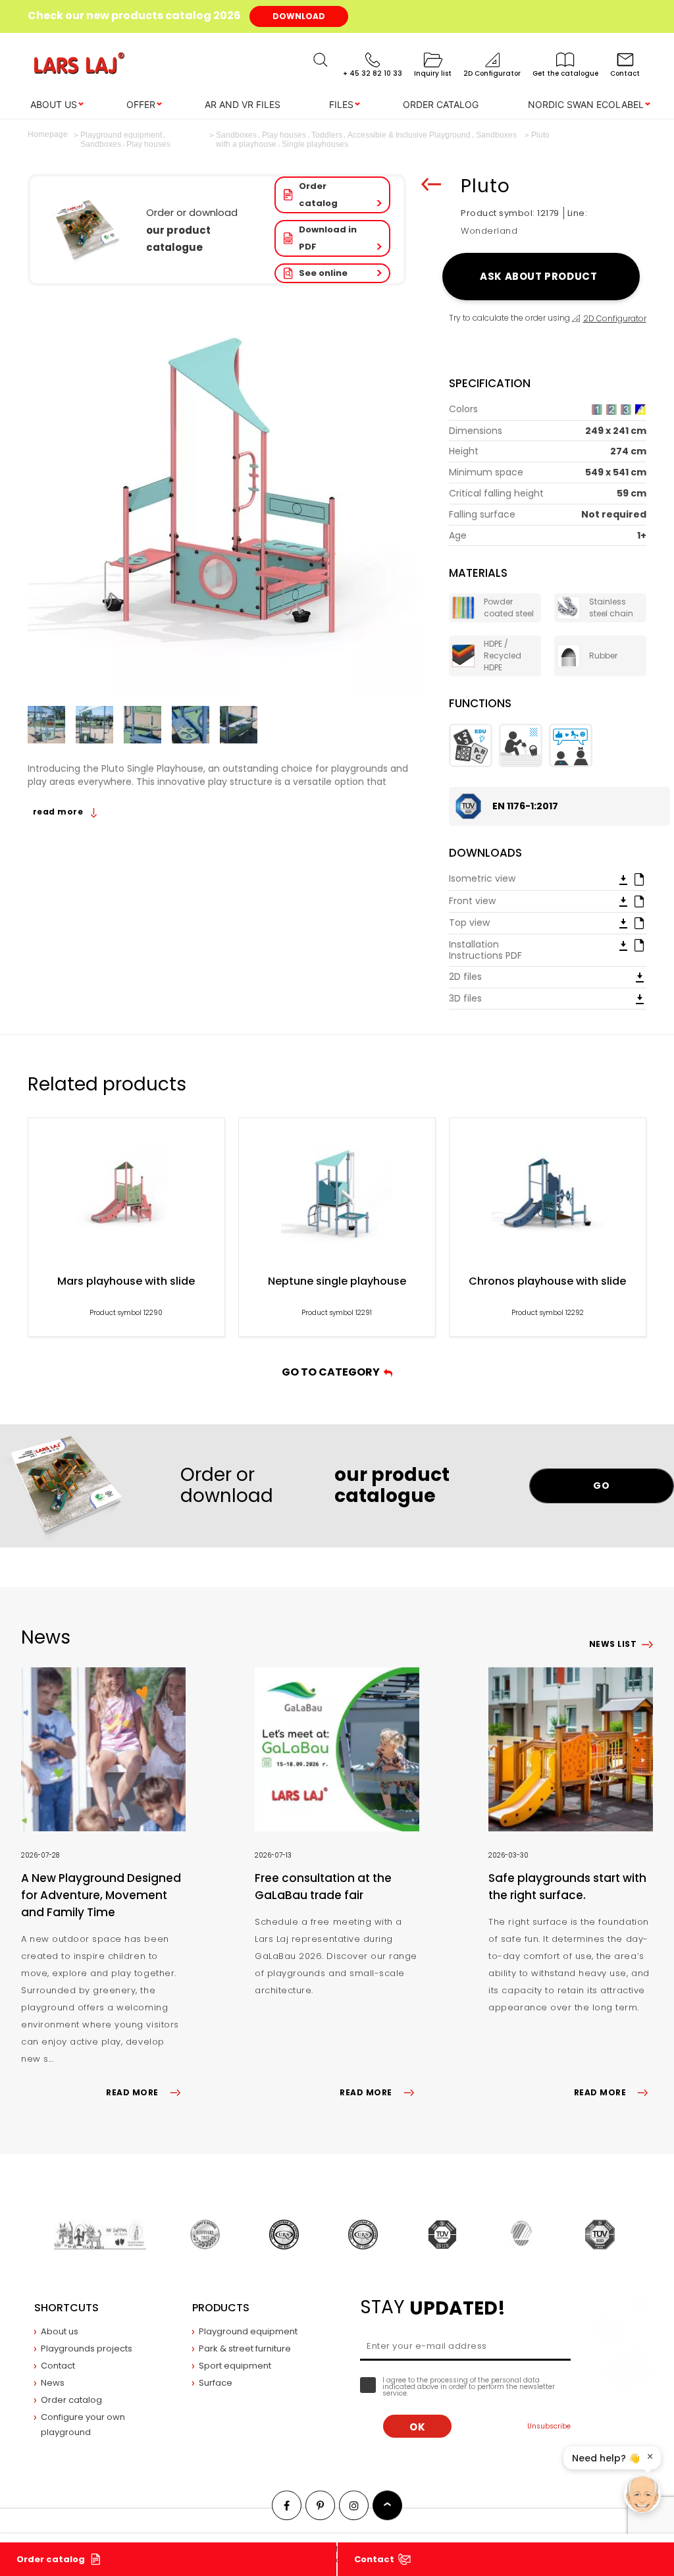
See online (323, 273)
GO (601, 1486)
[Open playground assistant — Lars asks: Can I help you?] (642, 2494)
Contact (374, 2559)
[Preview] (639, 878)
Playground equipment (248, 2331)
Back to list (431, 184)
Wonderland (489, 231)
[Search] (321, 60)
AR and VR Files (243, 104)
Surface (216, 2383)
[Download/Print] (623, 879)
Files (341, 104)
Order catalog (318, 195)
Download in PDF (328, 238)
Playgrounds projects (87, 2348)
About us (54, 104)
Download (299, 16)
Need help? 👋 (606, 2458)
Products (221, 2308)
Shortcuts (66, 2308)
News (53, 2383)
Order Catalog (441, 104)
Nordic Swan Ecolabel (586, 104)
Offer (141, 104)
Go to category (333, 1372)
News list (613, 1644)
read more (59, 812)
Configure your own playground (83, 2425)
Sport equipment (235, 2366)
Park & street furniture (245, 2348)
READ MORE (132, 2092)
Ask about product (541, 276)
